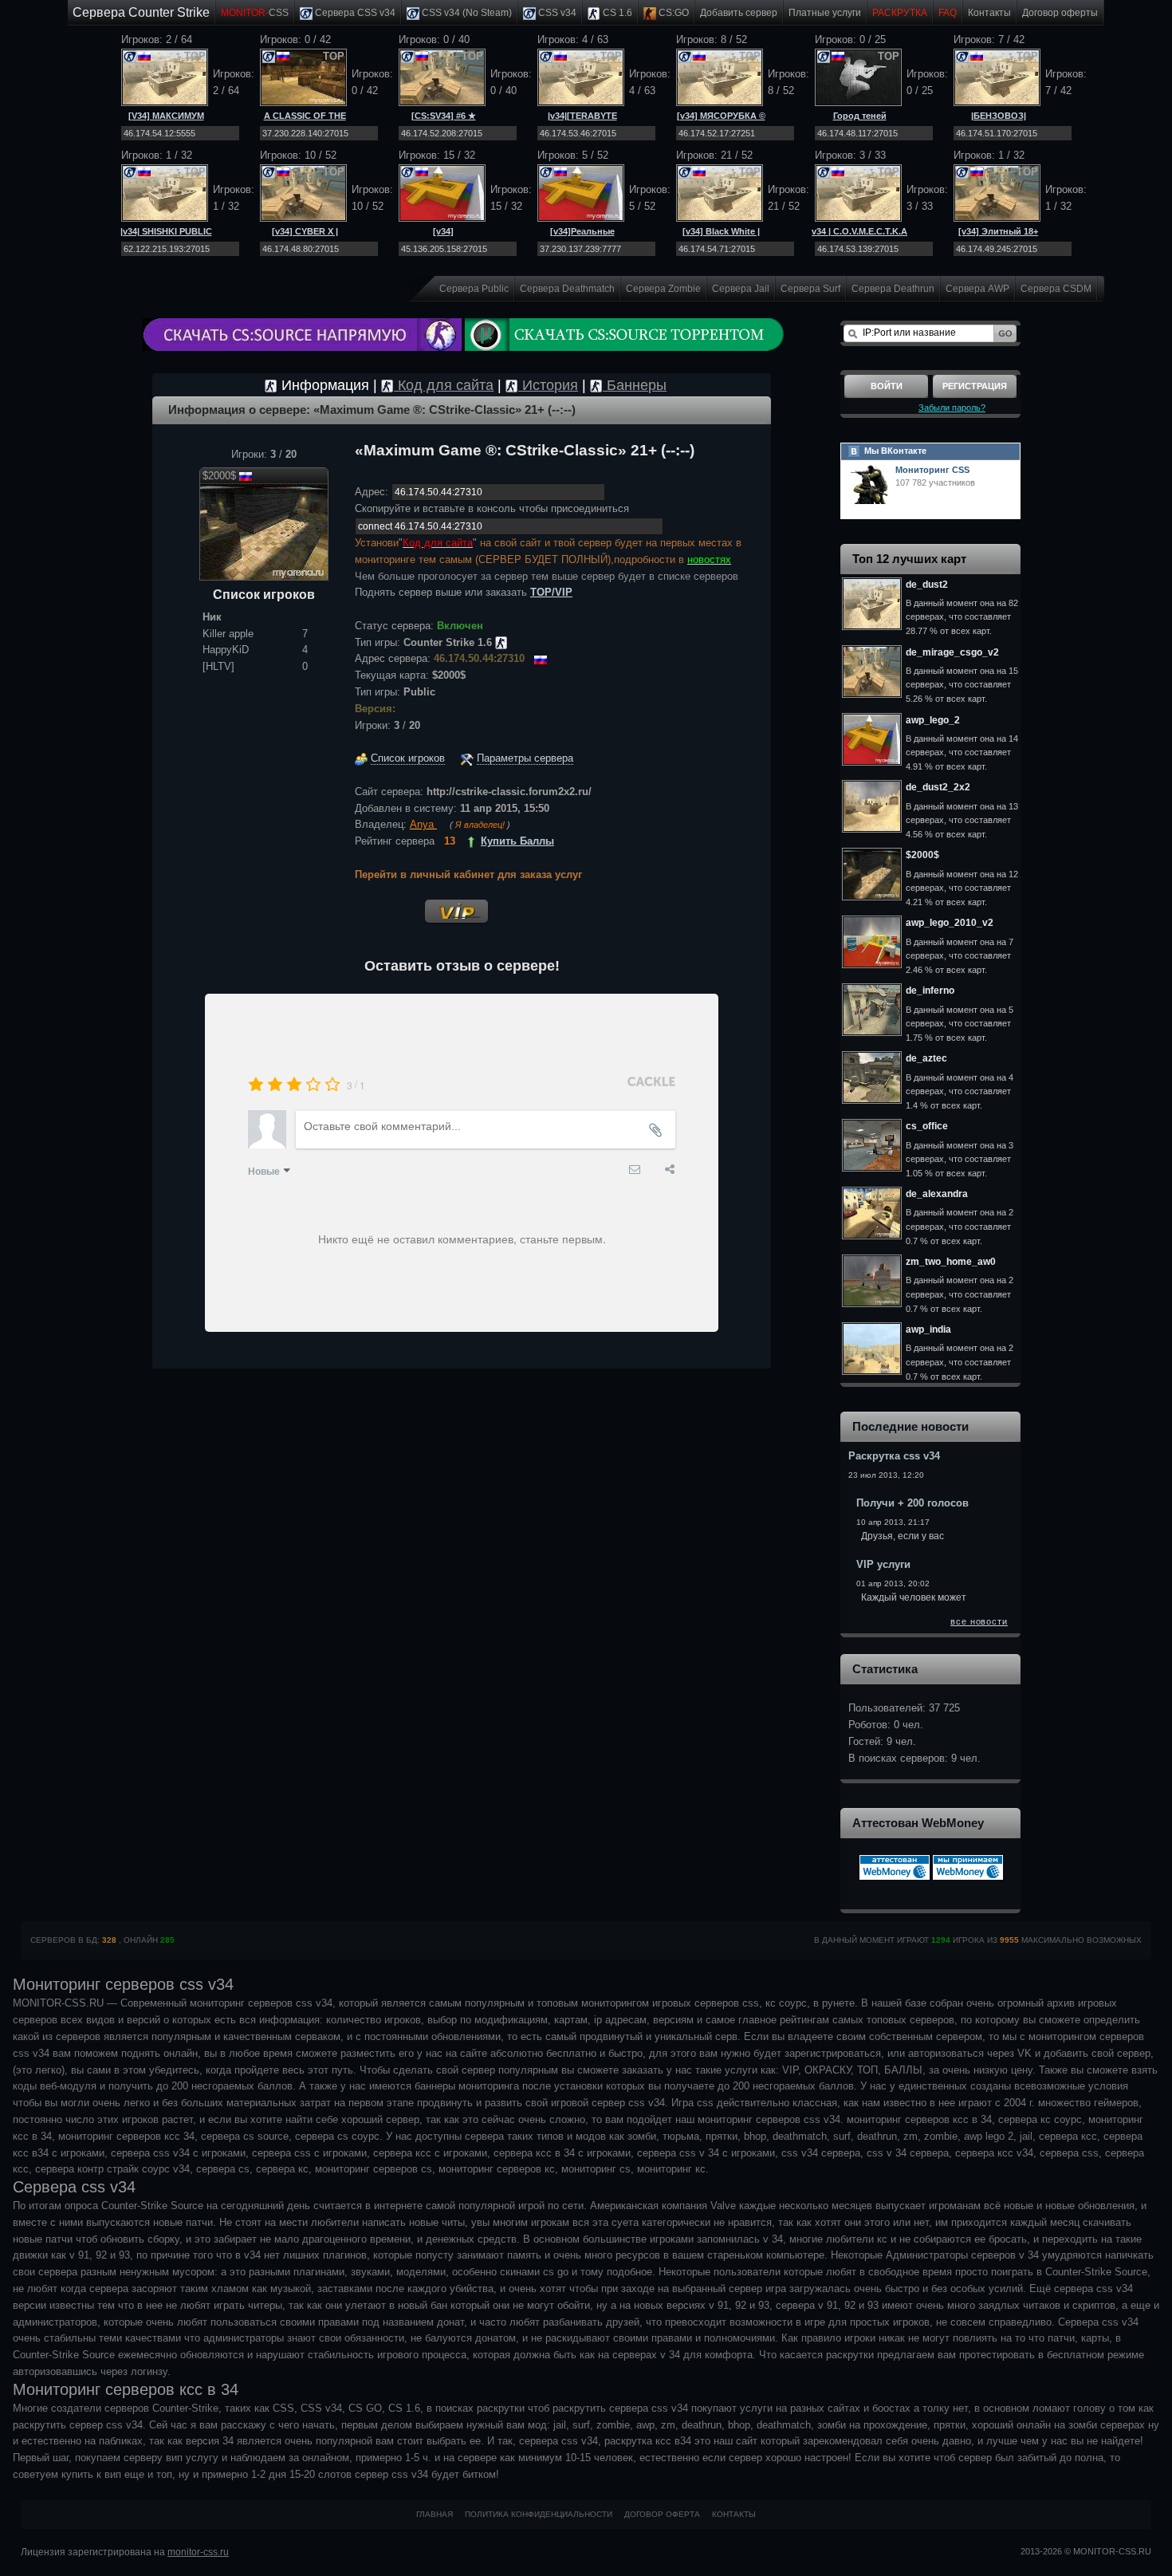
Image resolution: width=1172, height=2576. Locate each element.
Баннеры (635, 385)
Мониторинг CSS (932, 470)
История (548, 385)
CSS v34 (556, 13)
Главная (435, 2514)
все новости (979, 1621)
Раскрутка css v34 (894, 1456)
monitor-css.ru (198, 2552)
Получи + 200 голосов (912, 1503)
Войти (887, 386)
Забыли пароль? (952, 408)
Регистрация (975, 386)
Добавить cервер (739, 13)
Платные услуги (825, 13)
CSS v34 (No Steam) (466, 13)
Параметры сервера (525, 758)
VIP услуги (883, 1564)
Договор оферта (662, 2514)
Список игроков (408, 758)
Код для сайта (444, 385)
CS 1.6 (616, 13)
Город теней (860, 116)
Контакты (989, 13)
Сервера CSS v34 (354, 13)
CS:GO (673, 13)
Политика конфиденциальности (539, 2514)
